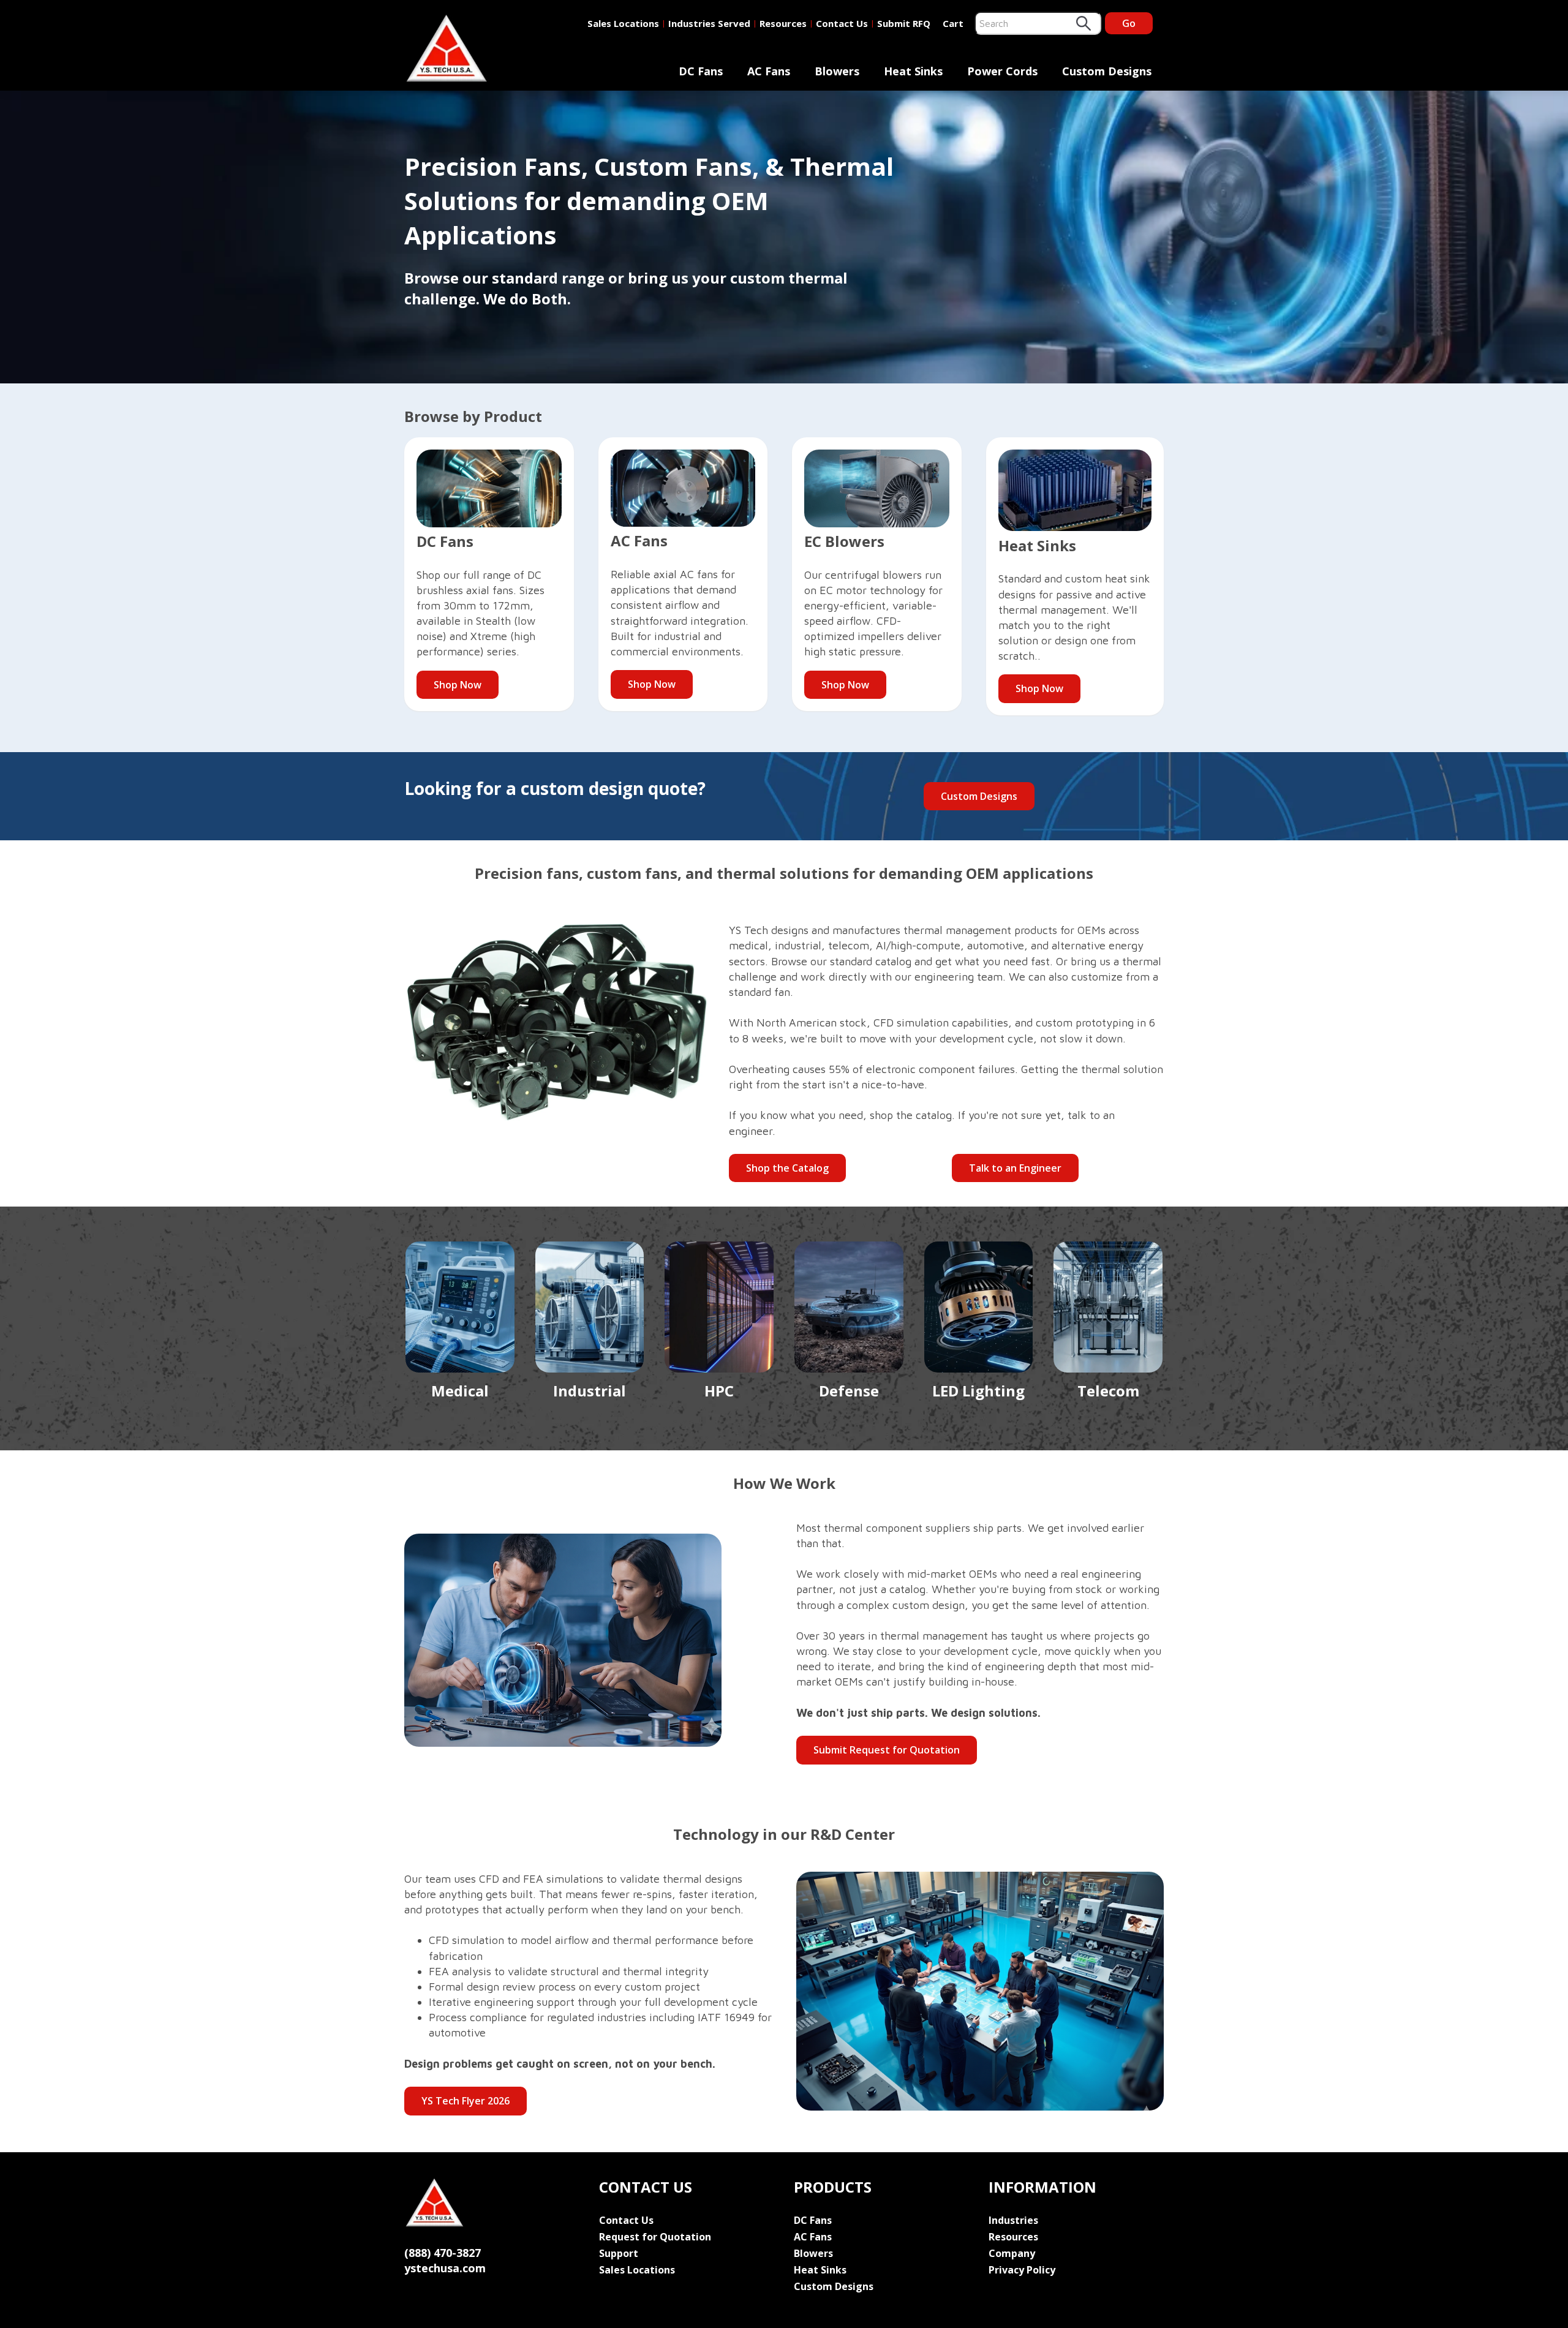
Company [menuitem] (1012, 2253)
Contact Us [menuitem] (626, 2220)
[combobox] (1038, 23)
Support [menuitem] (619, 2253)
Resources (783, 23)
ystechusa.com (445, 2268)
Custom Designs (979, 796)
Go (1129, 23)
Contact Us (842, 23)
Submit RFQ (904, 23)
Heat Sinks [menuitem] (913, 71)
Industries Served (709, 23)
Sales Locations (623, 23)
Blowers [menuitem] (837, 71)
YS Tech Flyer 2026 (466, 2101)
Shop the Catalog (787, 1168)
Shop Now (458, 685)
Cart (953, 23)
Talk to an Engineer (1015, 1168)
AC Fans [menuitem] (769, 71)
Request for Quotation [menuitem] (655, 2237)
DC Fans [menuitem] (701, 71)
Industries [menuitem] (1013, 2220)
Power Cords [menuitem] (1002, 71)
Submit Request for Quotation (887, 1750)
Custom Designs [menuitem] (1107, 71)
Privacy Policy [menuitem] (1022, 2270)
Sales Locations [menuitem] (637, 2270)
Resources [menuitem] (1013, 2237)
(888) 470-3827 (443, 2253)
